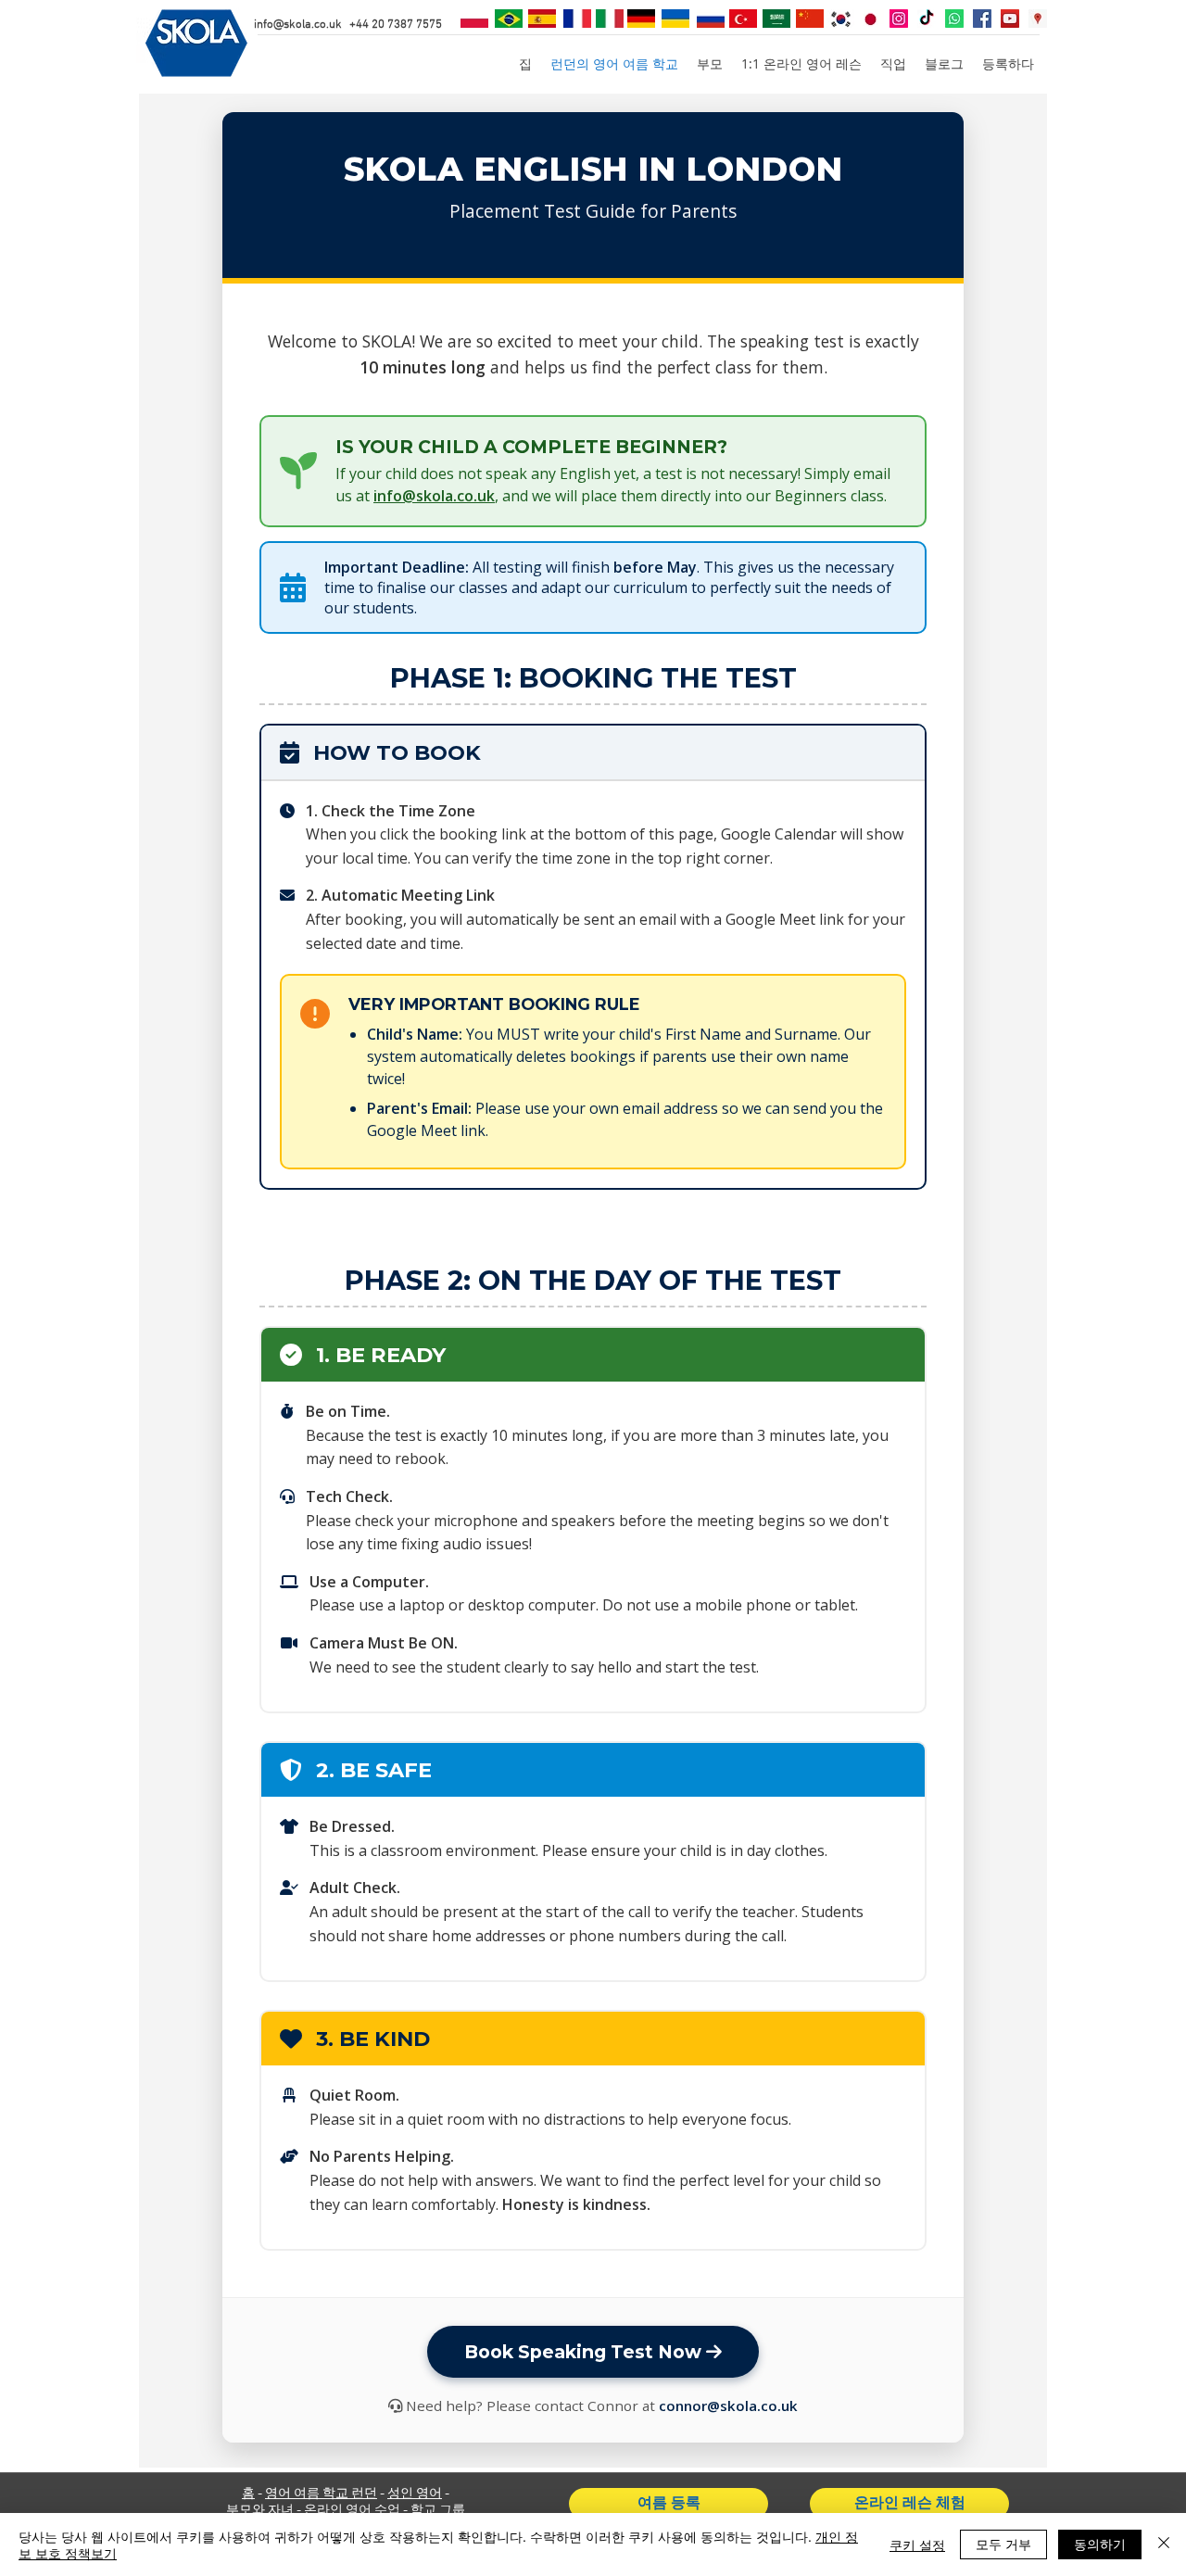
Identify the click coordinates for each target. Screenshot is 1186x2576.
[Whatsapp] (954, 19)
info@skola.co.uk (298, 25)
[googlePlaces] (1038, 19)
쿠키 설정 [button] (917, 2544)
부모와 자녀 (260, 2511)
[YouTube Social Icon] (1010, 19)
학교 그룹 (438, 2511)
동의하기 (1100, 2544)
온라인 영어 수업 (352, 2511)
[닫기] (1164, 2544)
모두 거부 (1003, 2544)
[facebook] (982, 19)
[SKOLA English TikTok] (927, 19)
